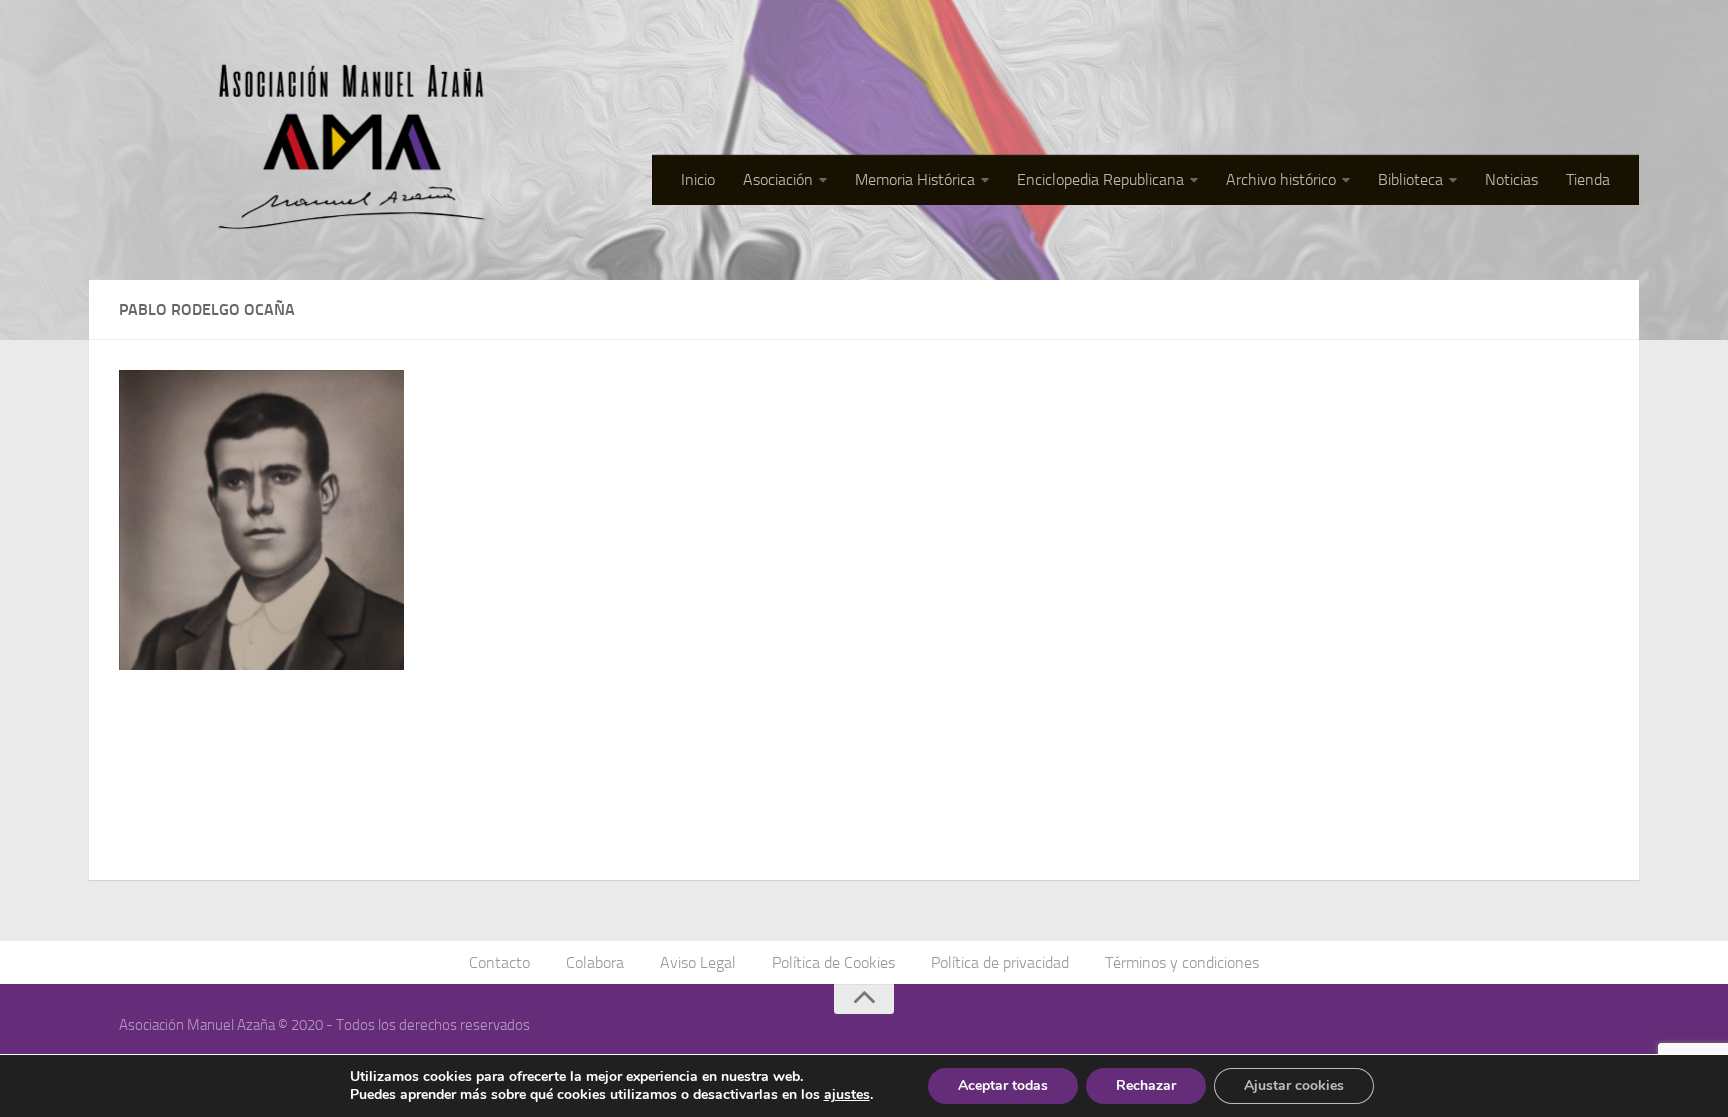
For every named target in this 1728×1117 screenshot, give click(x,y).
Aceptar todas (1003, 1085)
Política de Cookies (833, 962)
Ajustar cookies (1294, 1085)
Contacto (499, 962)
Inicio (698, 179)
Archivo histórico (1281, 179)
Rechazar (1146, 1085)
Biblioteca (1410, 179)
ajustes (847, 1095)
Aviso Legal (698, 962)
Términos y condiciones (1182, 962)
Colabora (595, 962)
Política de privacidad (1000, 962)
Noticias (1511, 179)
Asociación (778, 179)
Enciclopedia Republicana (1100, 179)
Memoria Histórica (915, 179)
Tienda (1588, 179)
